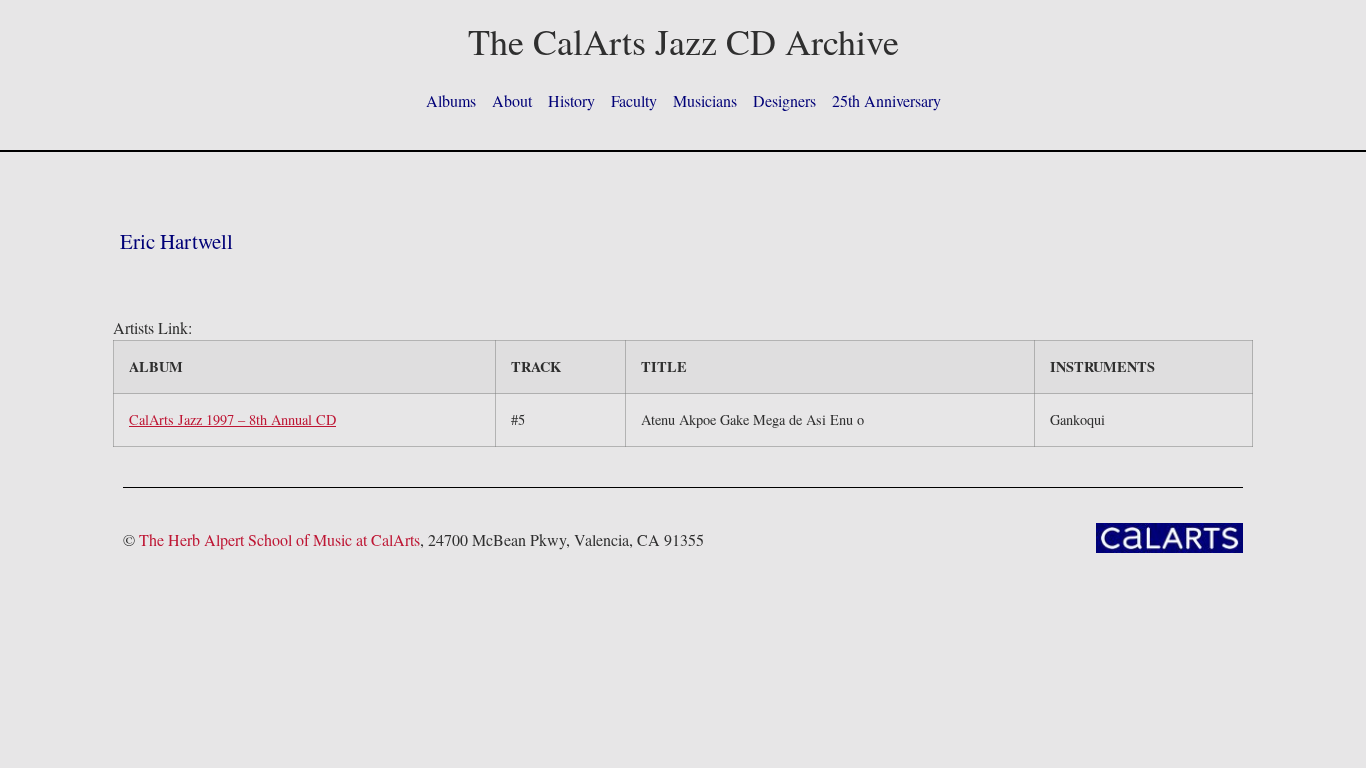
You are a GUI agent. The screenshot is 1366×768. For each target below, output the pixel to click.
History (571, 100)
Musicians (705, 100)
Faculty (634, 100)
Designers (784, 100)
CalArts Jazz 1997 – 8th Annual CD (232, 419)
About (512, 100)
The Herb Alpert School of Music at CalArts (279, 539)
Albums (451, 100)
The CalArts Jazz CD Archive (683, 41)
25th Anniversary (886, 100)
